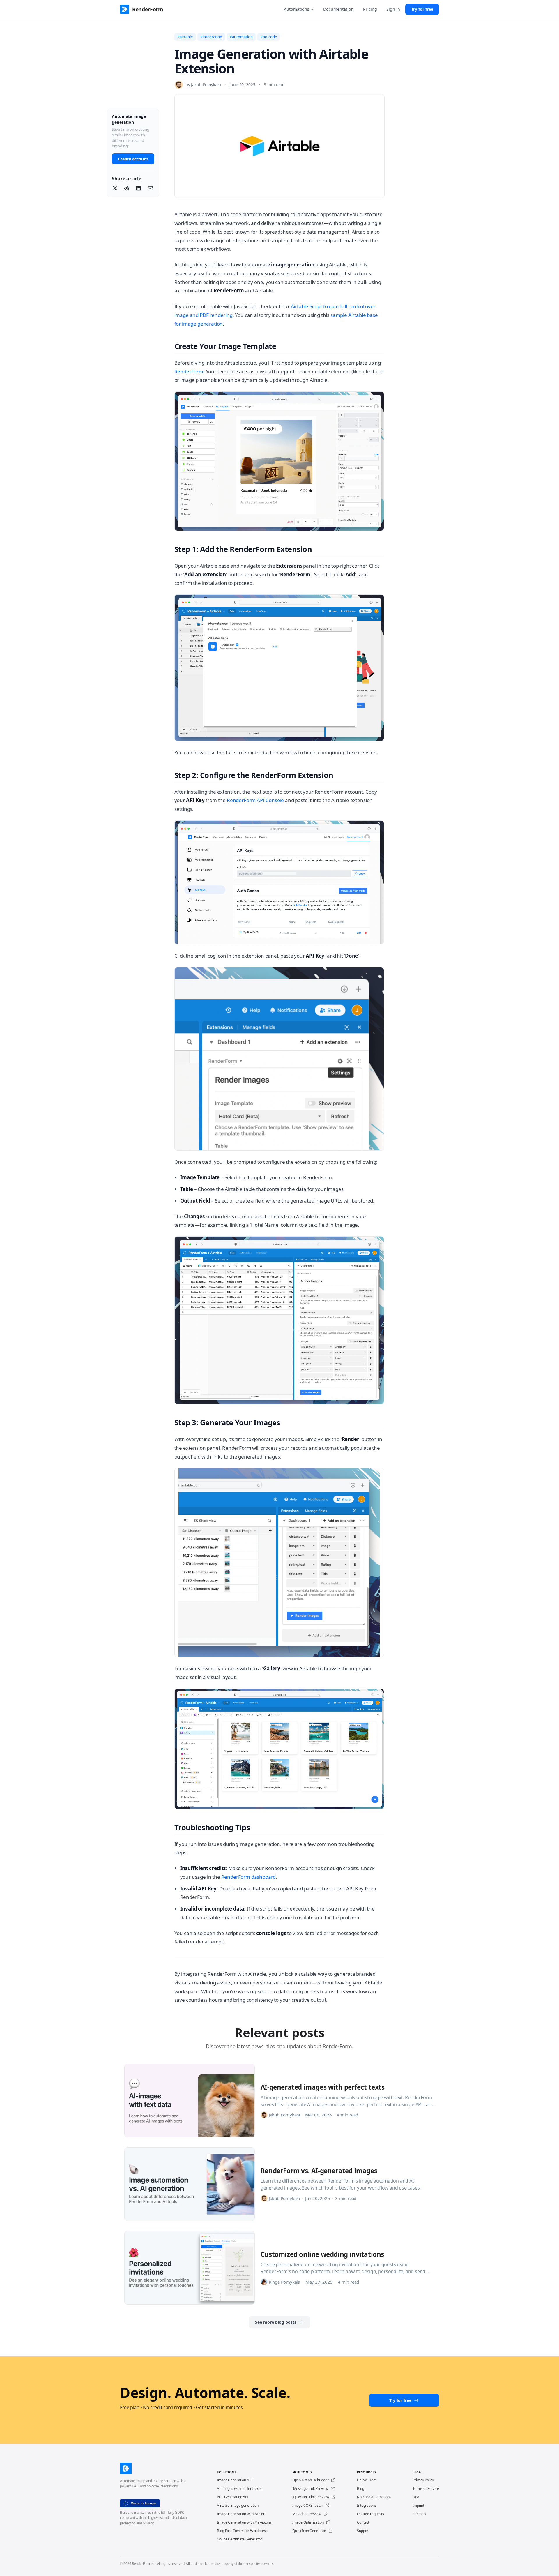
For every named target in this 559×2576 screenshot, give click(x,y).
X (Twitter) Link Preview (311, 2497)
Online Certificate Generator (239, 2539)
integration (212, 37)
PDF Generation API (233, 2497)
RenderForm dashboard (249, 1877)
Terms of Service (426, 2488)
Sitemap (419, 2514)
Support (363, 2531)
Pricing (370, 9)
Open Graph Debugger (311, 2480)
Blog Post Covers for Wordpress (242, 2531)
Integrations (367, 2505)
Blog (361, 2488)
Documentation (338, 9)
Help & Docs (367, 2480)
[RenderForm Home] (158, 2469)
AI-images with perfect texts (239, 2488)
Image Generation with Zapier (241, 2514)
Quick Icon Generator (309, 2531)
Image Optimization (308, 2522)
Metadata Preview (307, 2514)
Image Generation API (235, 2480)
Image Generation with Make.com (244, 2522)
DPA (416, 2497)
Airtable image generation (238, 2505)
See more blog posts (276, 2322)
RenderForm (189, 371)
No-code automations (374, 2497)
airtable (186, 37)
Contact (363, 2522)
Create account (133, 159)
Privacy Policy (423, 2480)
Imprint (418, 2505)
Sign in (393, 9)
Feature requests (370, 2514)
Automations (297, 9)
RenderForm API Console (255, 800)
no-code (270, 37)
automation (242, 37)
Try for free (422, 9)
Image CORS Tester (308, 2505)
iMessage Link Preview (310, 2488)
